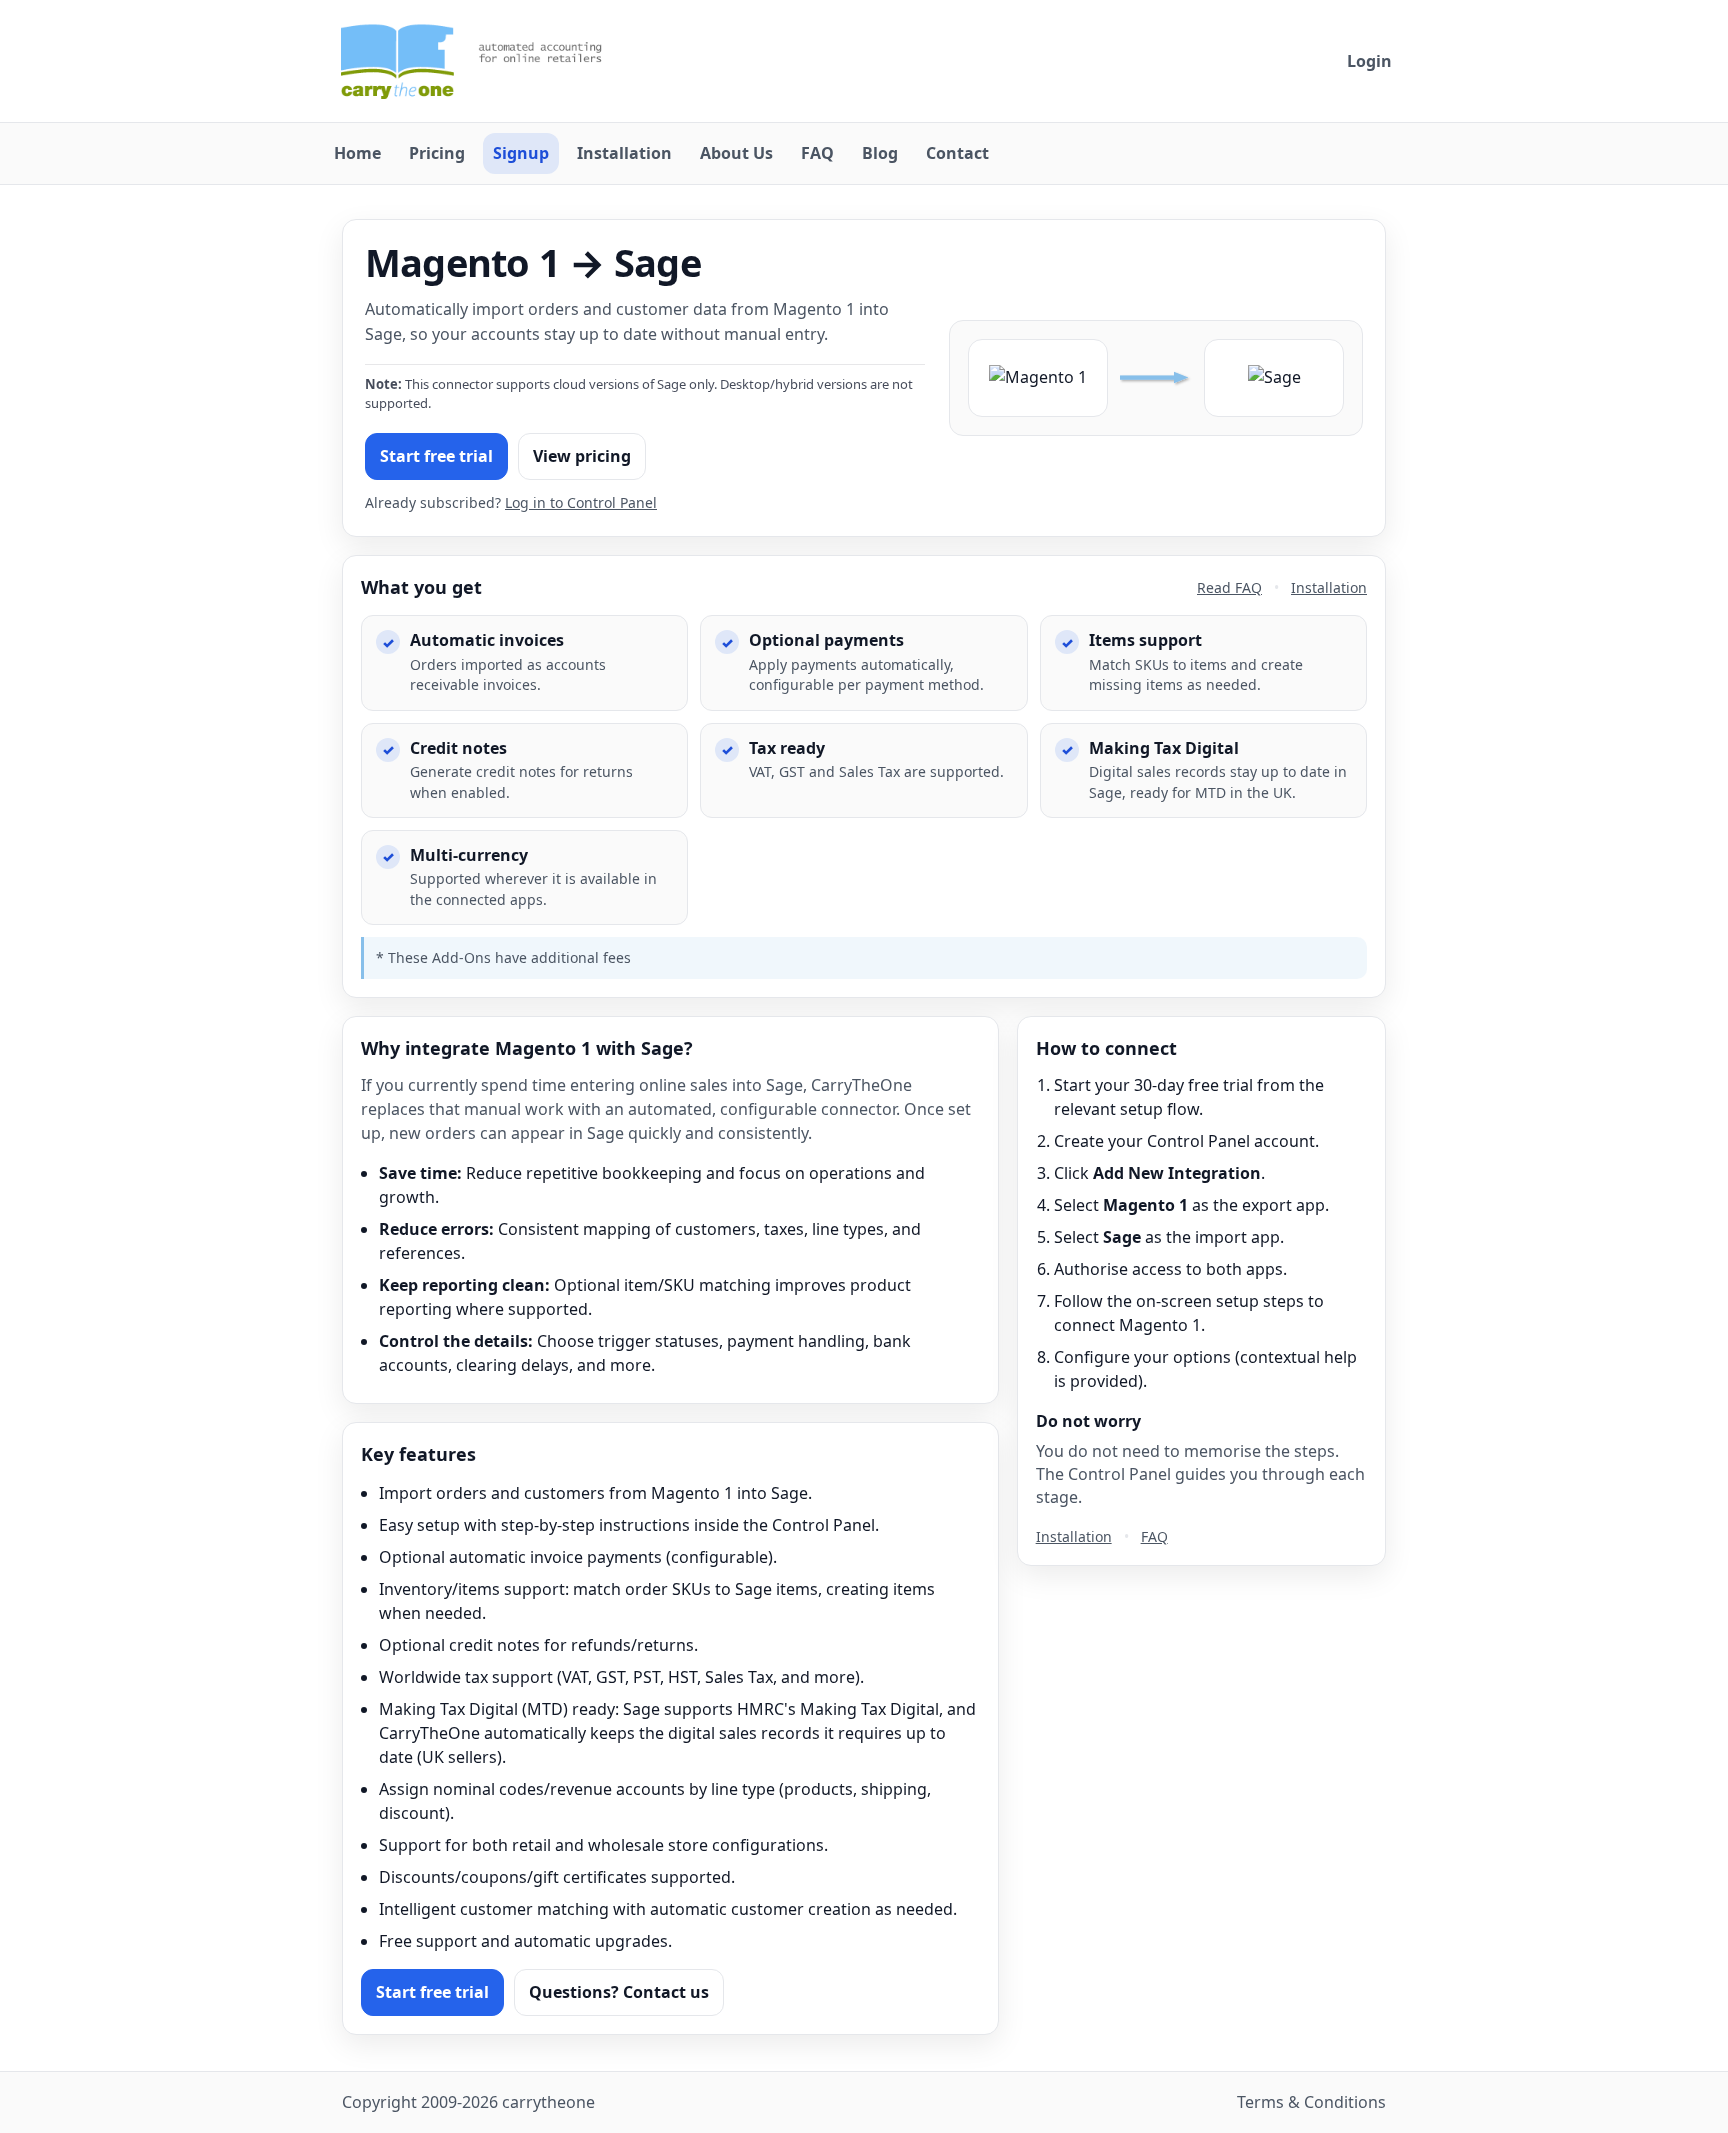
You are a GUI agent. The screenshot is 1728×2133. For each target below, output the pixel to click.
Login (1369, 61)
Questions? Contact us (619, 1992)
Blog (880, 153)
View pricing (582, 456)
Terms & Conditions (1311, 2102)
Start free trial (436, 456)
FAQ (817, 153)
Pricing (437, 153)
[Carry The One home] (484, 61)
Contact (957, 153)
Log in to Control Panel (581, 502)
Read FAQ (1229, 587)
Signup (521, 153)
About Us (736, 153)
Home (357, 153)
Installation (624, 153)
